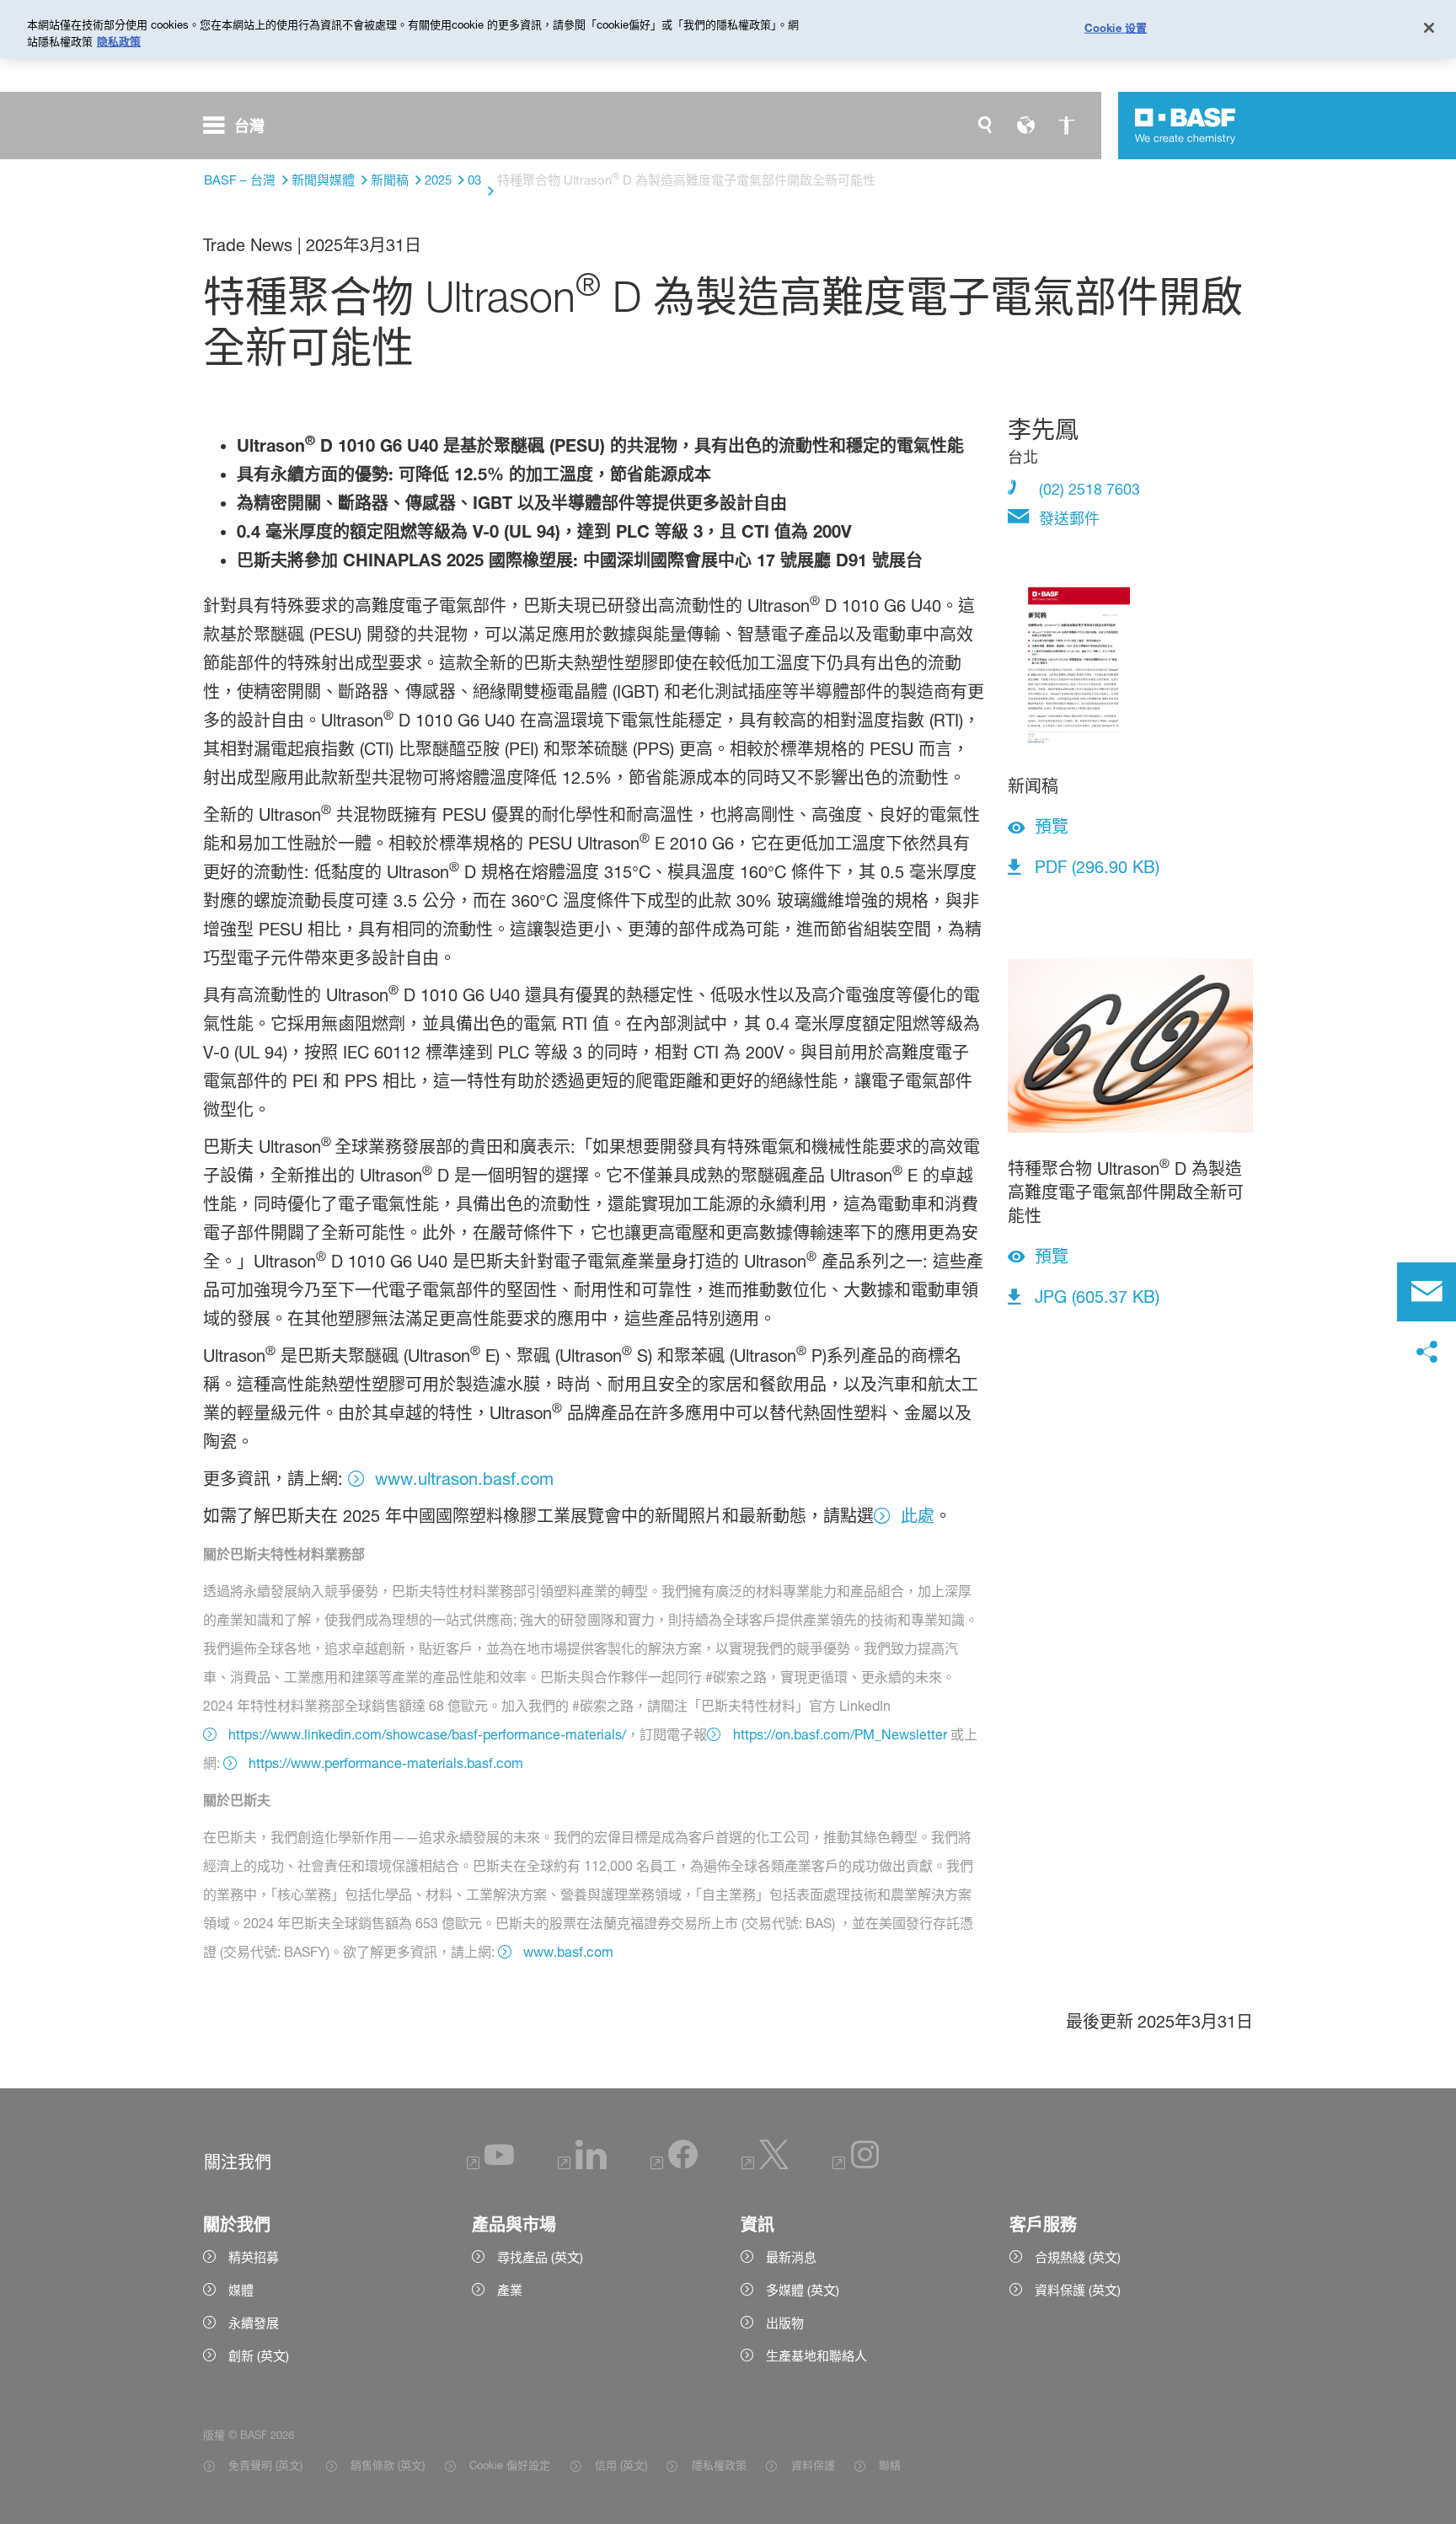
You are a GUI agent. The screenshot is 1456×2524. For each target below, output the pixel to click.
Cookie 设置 (1116, 27)
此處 (918, 1516)
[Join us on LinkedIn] (582, 2165)
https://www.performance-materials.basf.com (386, 1763)
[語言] (1025, 126)
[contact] (1427, 1292)
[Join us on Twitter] (765, 2165)
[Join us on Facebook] (674, 2165)
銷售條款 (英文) (388, 2465)
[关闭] (1429, 28)
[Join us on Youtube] (490, 2165)
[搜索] (985, 126)
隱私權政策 (719, 2465)
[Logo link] (1186, 126)
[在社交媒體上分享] (1427, 1353)
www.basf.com (568, 1952)
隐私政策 (119, 41)
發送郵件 (1067, 518)
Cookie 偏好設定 (510, 2465)
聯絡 (890, 2465)
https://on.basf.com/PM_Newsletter (840, 1734)
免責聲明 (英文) (267, 2465)
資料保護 (813, 2465)
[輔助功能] (1066, 126)
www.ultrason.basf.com (464, 1479)
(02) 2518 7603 (1087, 489)
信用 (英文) (621, 2465)
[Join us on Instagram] (856, 2165)
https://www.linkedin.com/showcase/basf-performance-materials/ (427, 1734)
